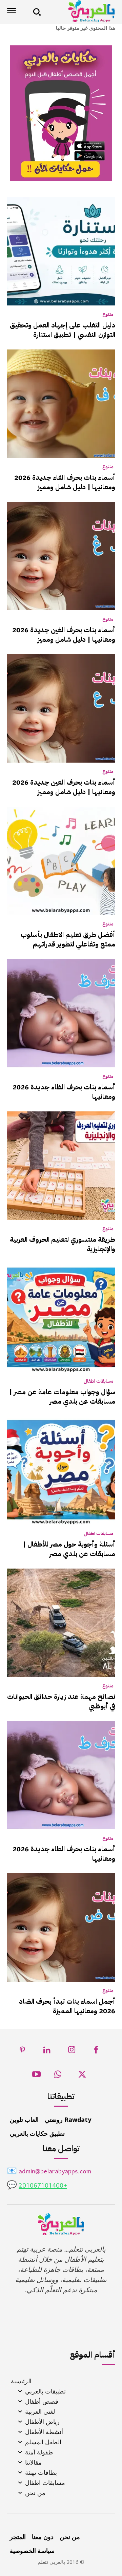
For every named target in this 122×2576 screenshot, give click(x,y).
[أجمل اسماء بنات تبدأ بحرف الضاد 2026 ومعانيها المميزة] (61, 1928)
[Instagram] (72, 2052)
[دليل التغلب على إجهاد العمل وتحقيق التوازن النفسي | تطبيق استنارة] (61, 251)
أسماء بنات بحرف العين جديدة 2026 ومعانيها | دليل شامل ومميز (64, 787)
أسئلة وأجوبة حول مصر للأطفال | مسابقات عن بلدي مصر (69, 1549)
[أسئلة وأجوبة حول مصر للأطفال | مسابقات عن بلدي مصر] (61, 1470)
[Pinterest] (23, 2052)
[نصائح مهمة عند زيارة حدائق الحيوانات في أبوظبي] (61, 1623)
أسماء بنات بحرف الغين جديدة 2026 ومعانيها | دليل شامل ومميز (64, 635)
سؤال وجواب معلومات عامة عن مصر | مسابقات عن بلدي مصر (62, 1397)
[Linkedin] (47, 2052)
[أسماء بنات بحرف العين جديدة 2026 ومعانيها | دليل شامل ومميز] (61, 708)
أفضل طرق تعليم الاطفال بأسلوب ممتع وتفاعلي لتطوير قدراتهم (68, 939)
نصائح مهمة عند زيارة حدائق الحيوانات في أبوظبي (61, 1701)
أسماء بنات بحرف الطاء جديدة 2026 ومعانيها (64, 1854)
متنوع (108, 315)
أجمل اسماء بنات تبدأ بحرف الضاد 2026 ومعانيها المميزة (67, 2006)
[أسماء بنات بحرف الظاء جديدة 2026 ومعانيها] (61, 1013)
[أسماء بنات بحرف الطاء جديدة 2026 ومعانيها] (61, 1775)
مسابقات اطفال (99, 1381)
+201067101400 (43, 2186)
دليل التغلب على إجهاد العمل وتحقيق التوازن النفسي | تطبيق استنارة (63, 330)
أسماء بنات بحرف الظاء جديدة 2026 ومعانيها (64, 1092)
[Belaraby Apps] (80, 11)
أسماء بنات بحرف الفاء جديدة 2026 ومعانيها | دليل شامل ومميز (65, 482)
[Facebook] (96, 2052)
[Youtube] (36, 2076)
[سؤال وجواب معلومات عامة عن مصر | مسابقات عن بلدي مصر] (61, 1318)
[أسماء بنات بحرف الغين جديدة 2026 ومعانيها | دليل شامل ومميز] (61, 556)
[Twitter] (82, 2076)
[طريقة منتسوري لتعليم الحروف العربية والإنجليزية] (61, 1166)
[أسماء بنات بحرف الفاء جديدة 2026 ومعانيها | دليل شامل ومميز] (61, 404)
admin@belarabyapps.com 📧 (49, 2172)
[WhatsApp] (58, 2076)
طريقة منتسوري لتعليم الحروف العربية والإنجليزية (63, 1244)
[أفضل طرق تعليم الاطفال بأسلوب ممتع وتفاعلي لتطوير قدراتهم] (61, 861)
